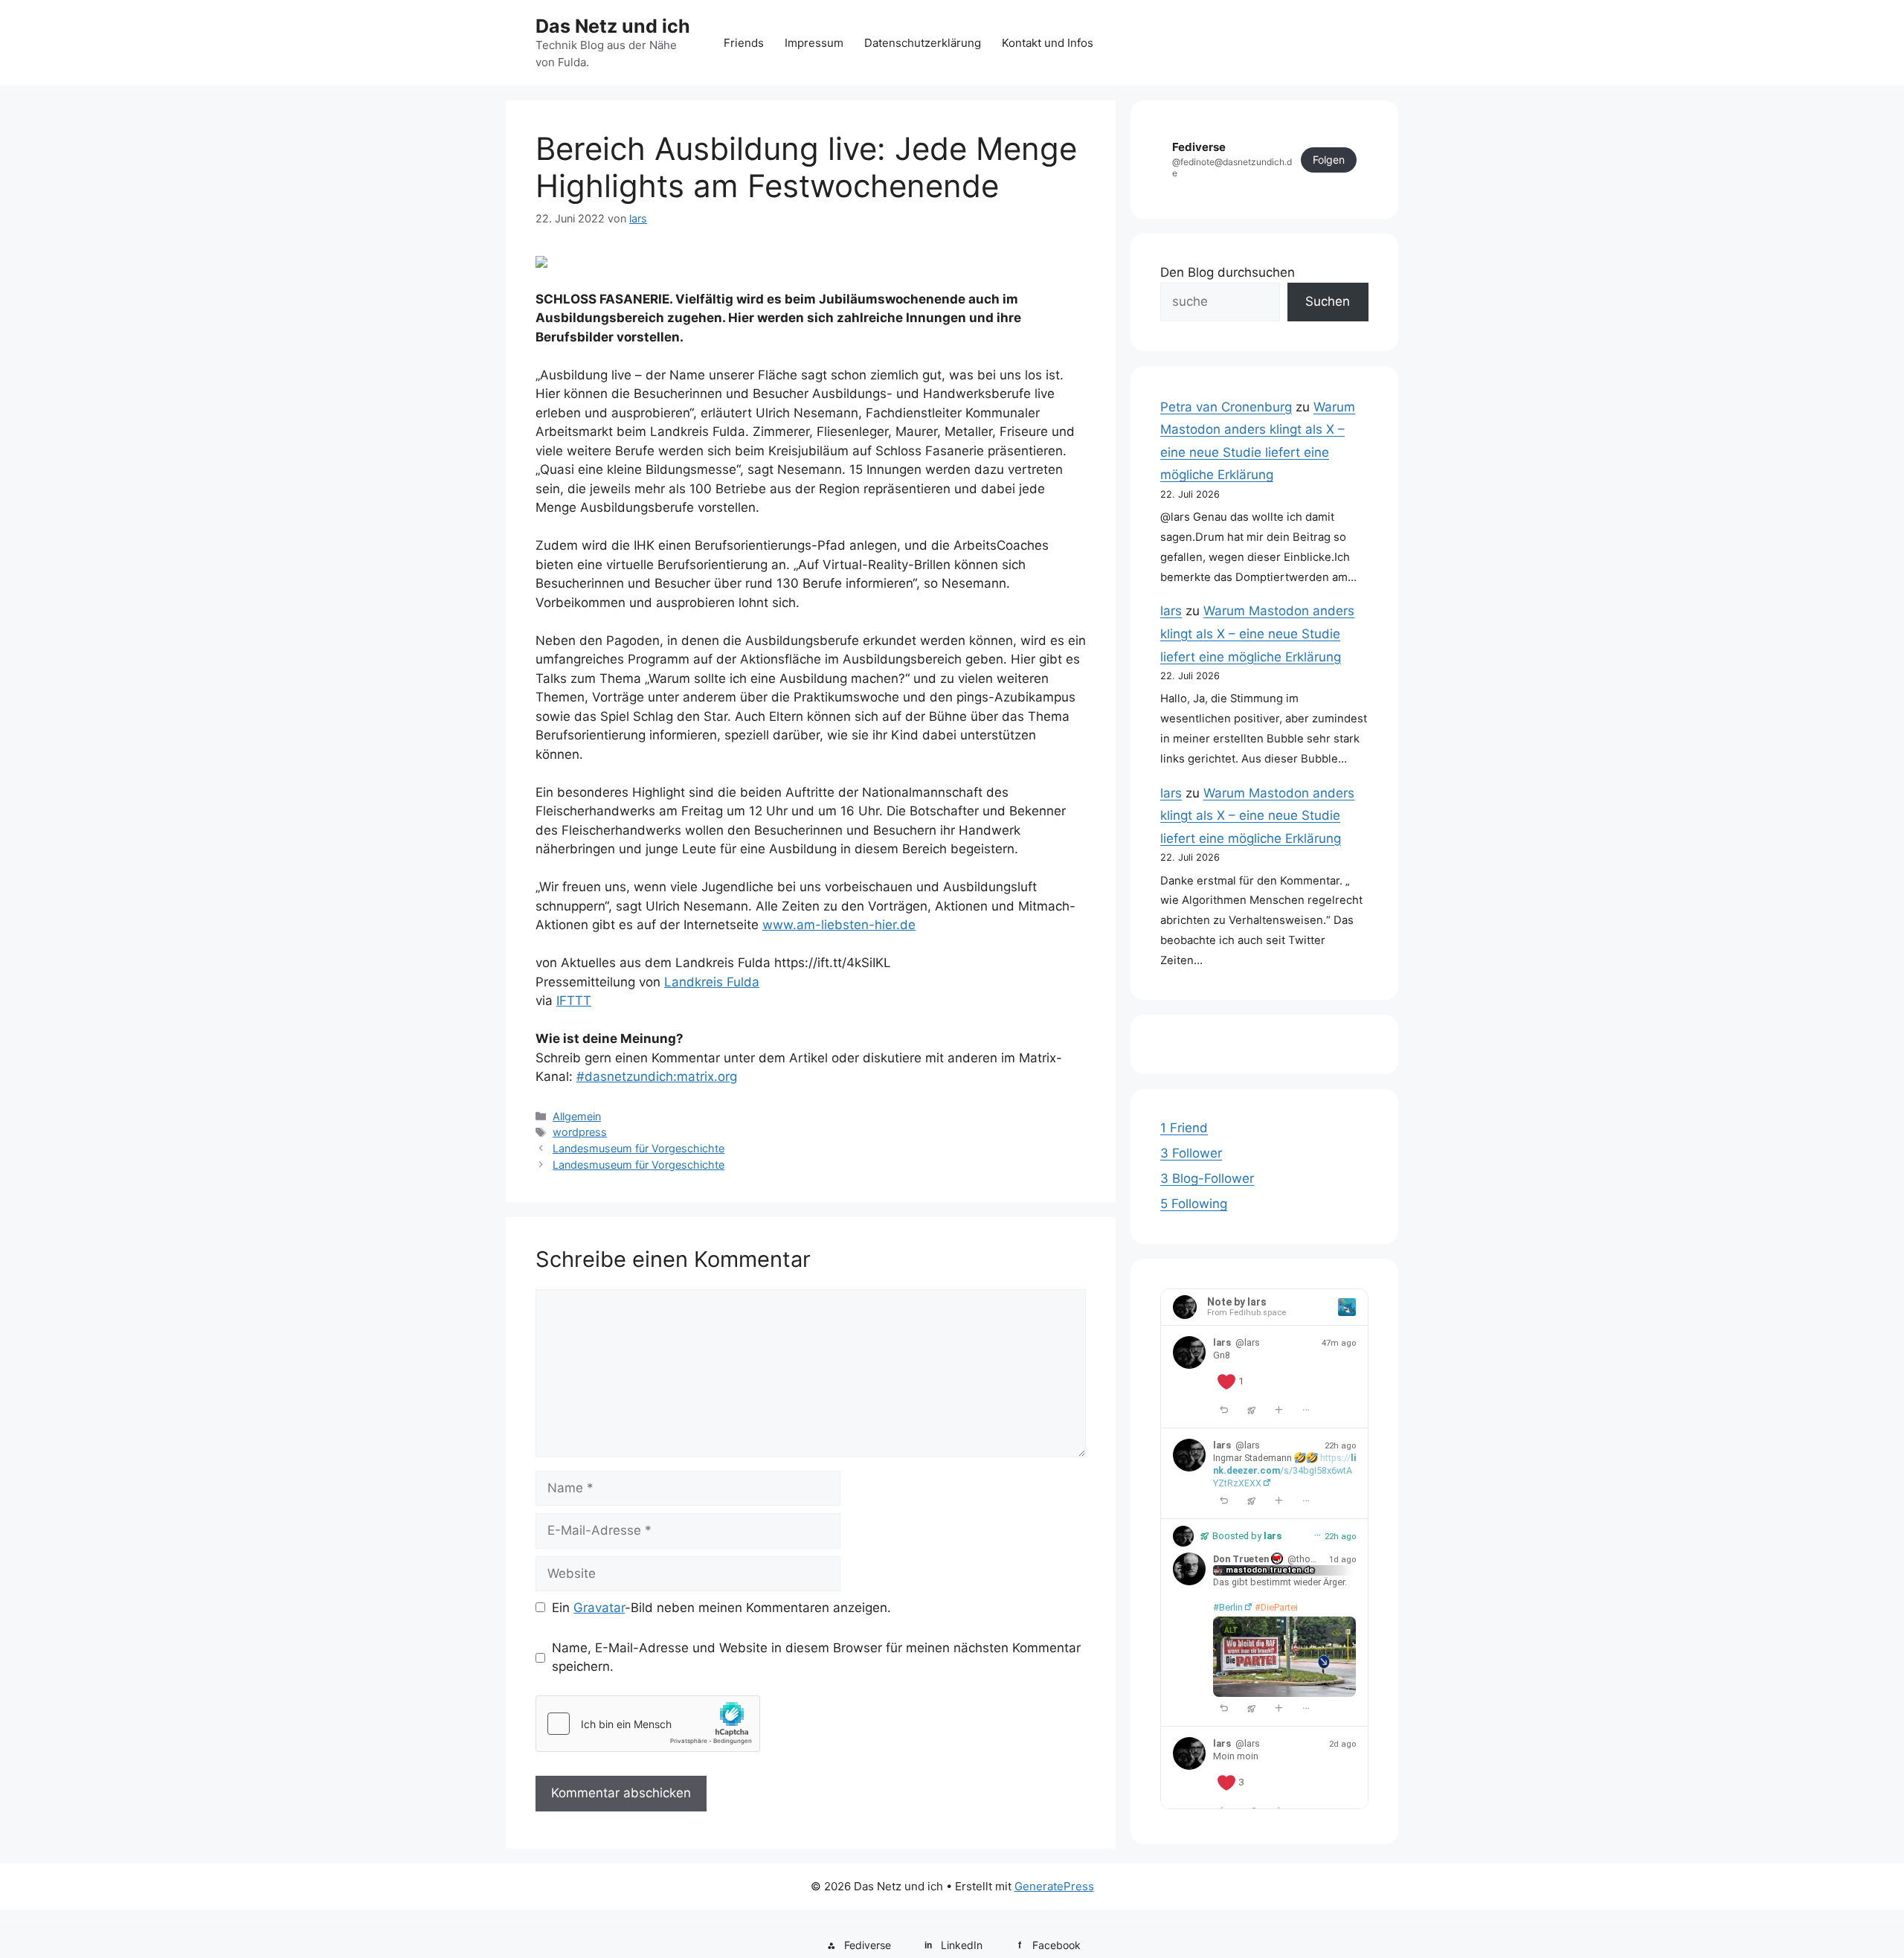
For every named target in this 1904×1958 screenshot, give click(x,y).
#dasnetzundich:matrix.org (657, 1076)
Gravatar (599, 1608)
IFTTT (574, 1001)
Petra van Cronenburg (1226, 407)
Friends (744, 43)
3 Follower (1191, 1153)
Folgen (1329, 160)
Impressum (814, 43)
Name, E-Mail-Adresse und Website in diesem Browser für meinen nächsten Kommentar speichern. (816, 1657)
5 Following (1194, 1204)
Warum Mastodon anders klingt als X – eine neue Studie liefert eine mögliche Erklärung (1257, 633)
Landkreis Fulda (712, 982)
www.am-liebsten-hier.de (839, 925)
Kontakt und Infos (1048, 43)
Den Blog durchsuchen (1228, 272)
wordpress (580, 1132)
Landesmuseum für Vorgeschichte (639, 1148)
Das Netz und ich (613, 26)
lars (1171, 611)
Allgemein (577, 1116)
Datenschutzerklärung (923, 43)
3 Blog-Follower (1207, 1178)
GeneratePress (1054, 1886)
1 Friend (1184, 1128)
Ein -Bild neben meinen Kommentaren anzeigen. (721, 1608)
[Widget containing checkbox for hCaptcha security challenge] (648, 1724)
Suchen (1328, 301)
